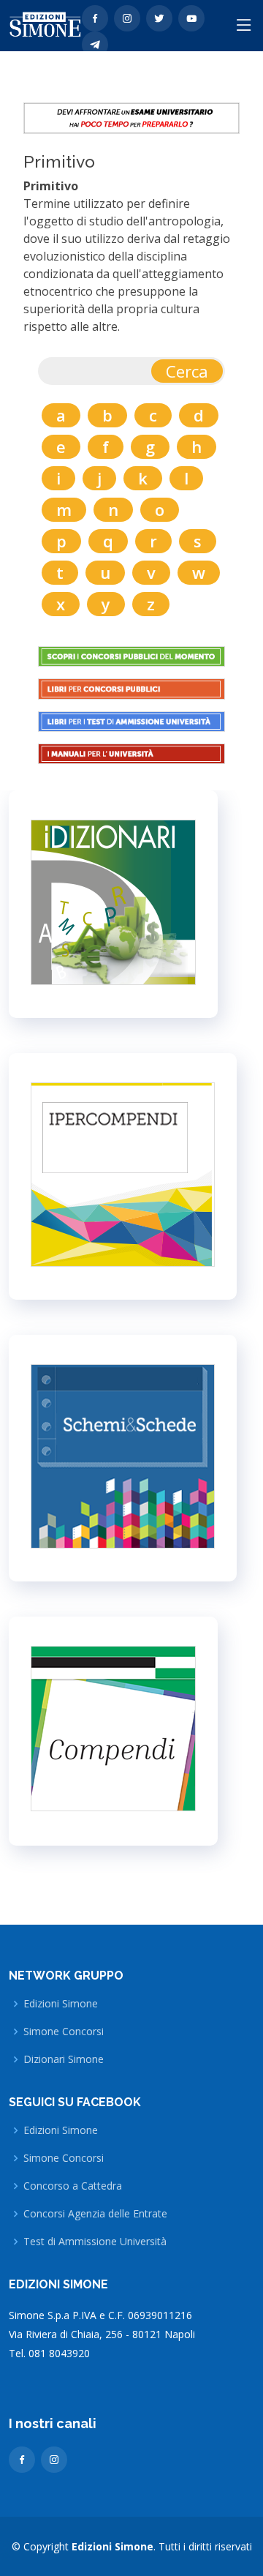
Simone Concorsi (64, 2032)
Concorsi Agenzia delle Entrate (95, 2214)
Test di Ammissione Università (95, 2242)
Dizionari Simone (64, 2059)
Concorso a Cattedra (73, 2186)
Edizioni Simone (61, 2004)
